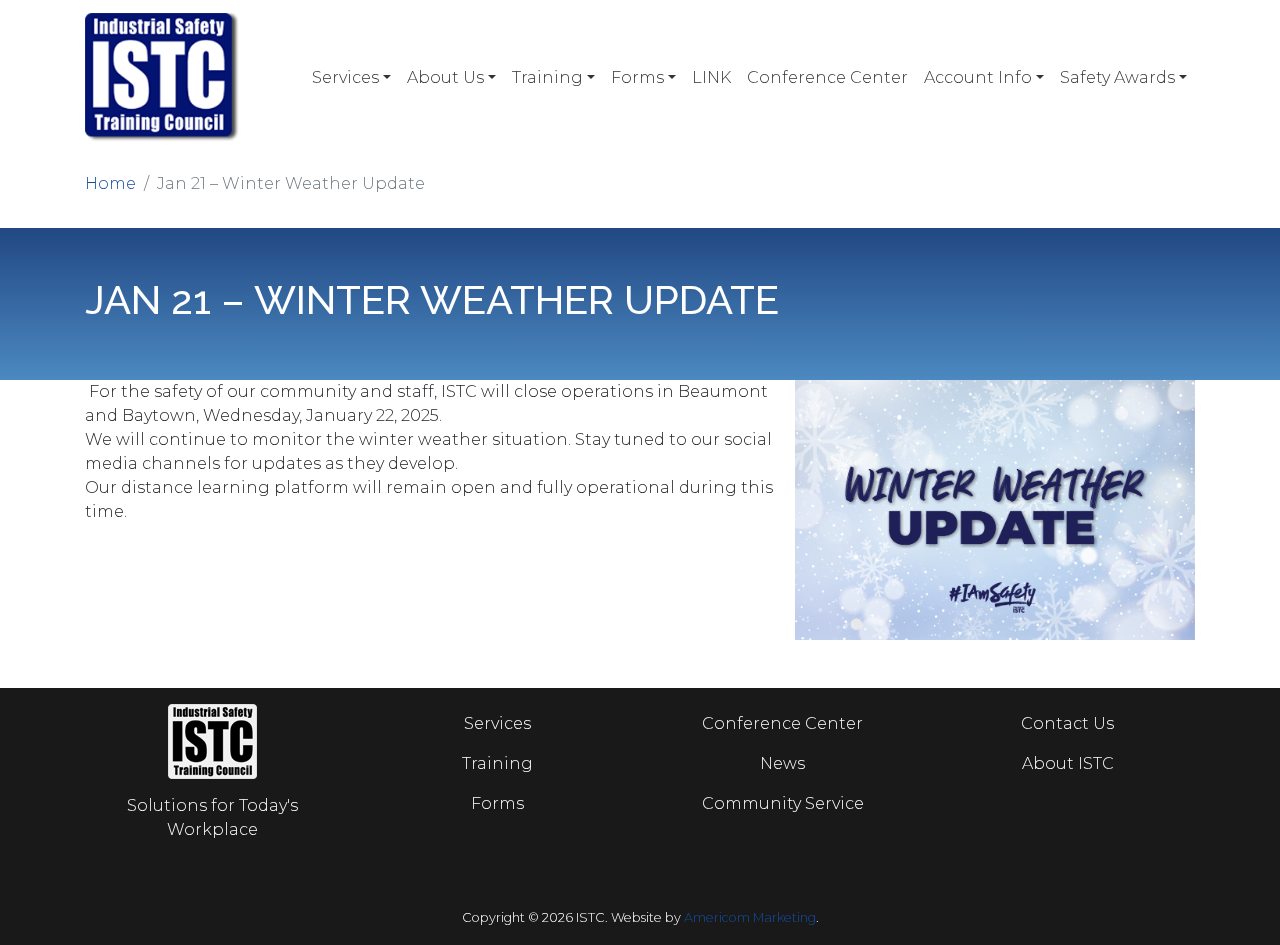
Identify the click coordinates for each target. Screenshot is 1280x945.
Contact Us (1067, 723)
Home (110, 183)
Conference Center (827, 77)
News (782, 763)
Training (547, 77)
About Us (445, 77)
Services (345, 77)
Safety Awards (1117, 77)
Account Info (978, 77)
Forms (637, 77)
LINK (711, 77)
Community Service (783, 803)
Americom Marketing (750, 917)
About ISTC (1068, 763)
